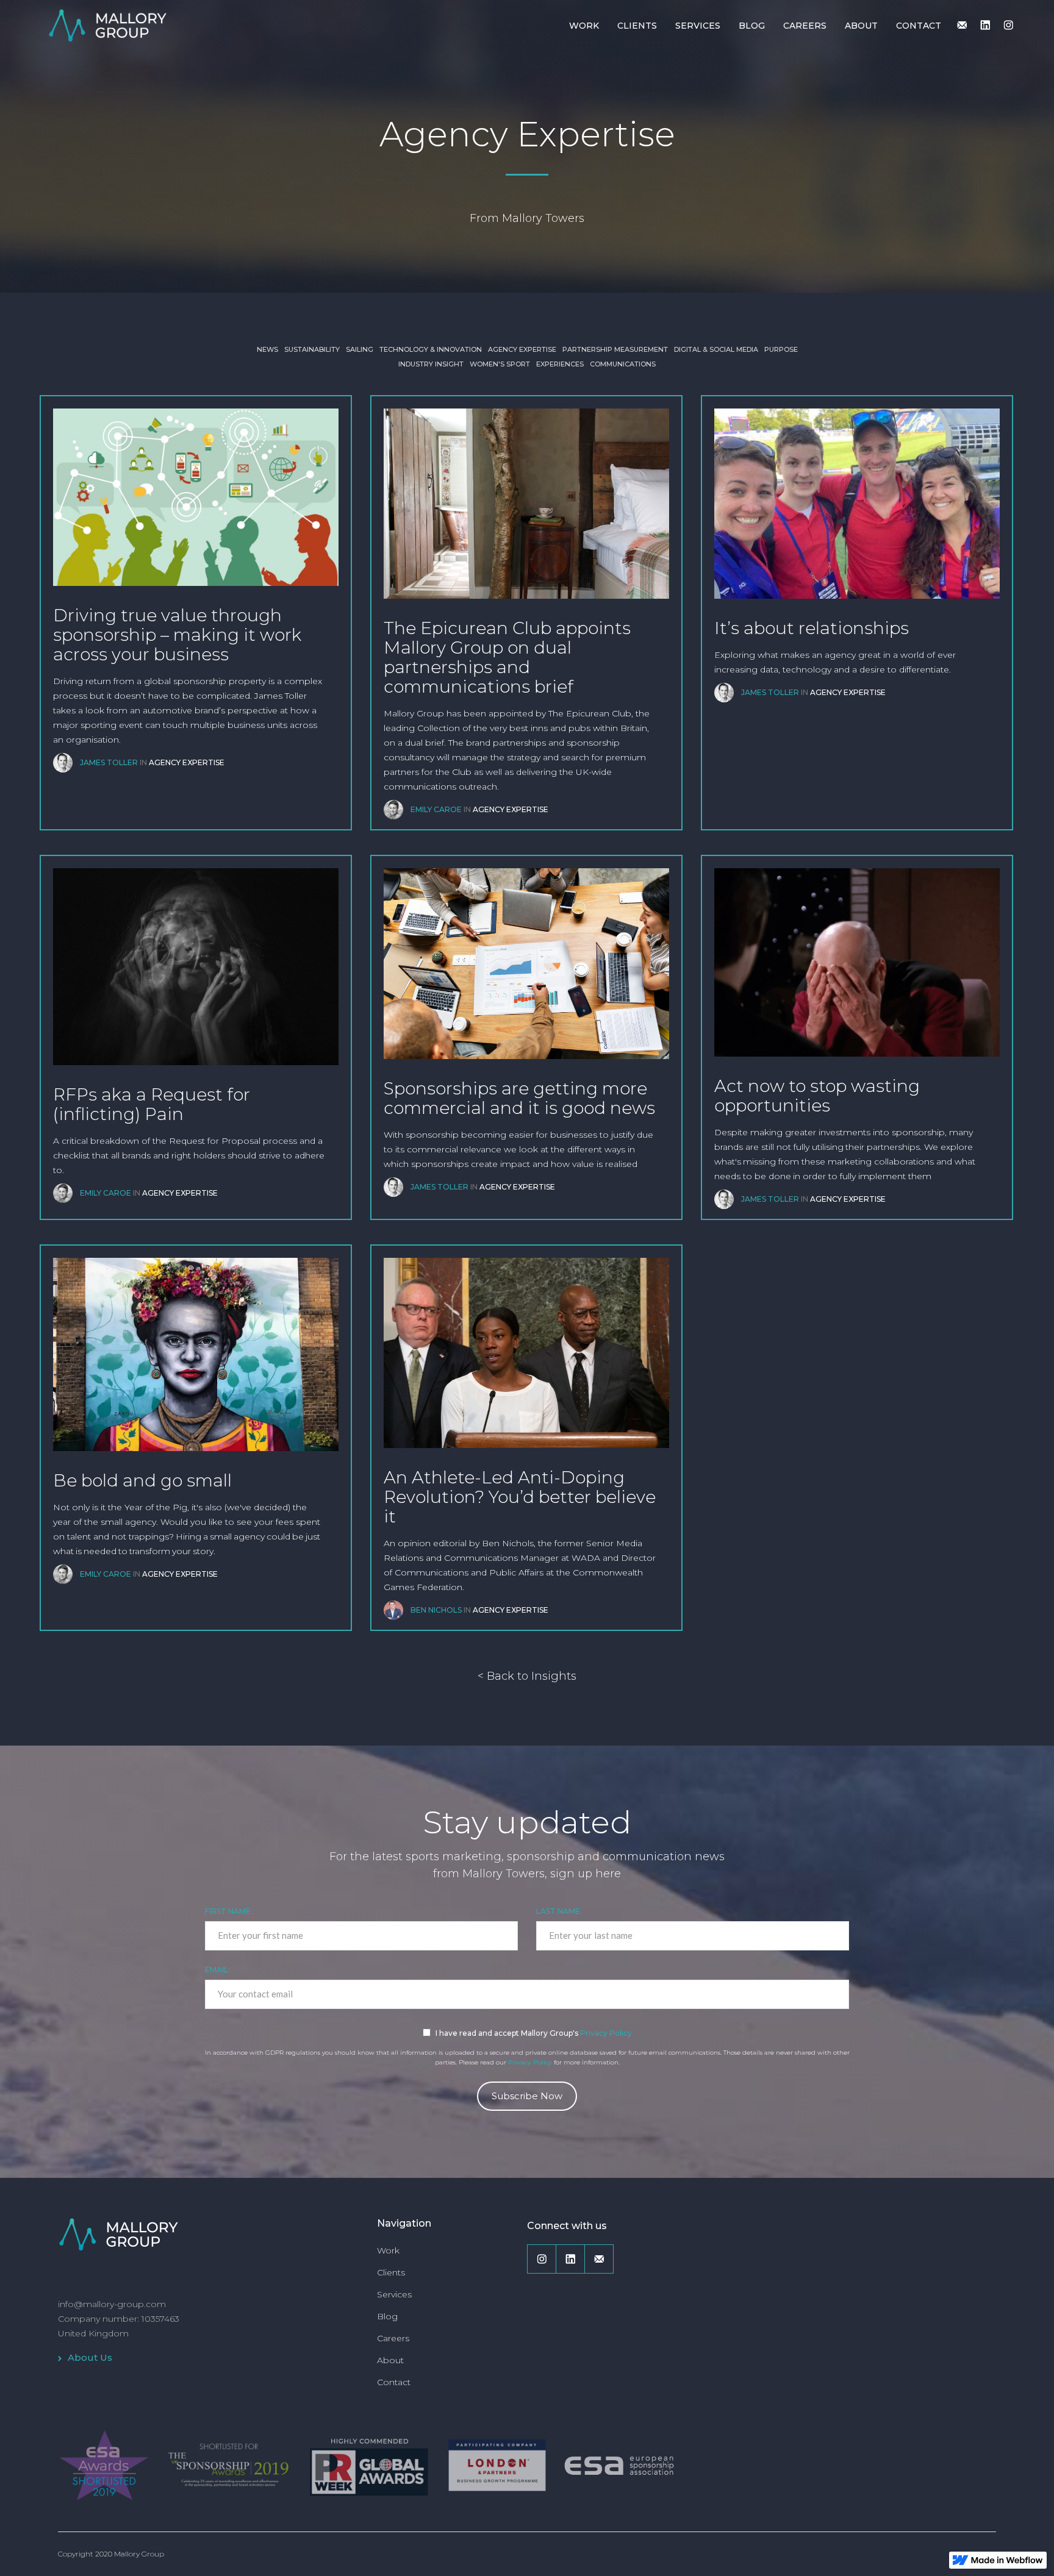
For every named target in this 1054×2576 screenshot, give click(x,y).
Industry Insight (431, 364)
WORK (584, 26)
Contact (394, 2382)
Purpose (781, 349)
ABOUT (861, 26)
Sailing (360, 349)
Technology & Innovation (431, 349)
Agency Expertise (522, 349)
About (390, 2360)
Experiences (560, 364)
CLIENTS (637, 26)
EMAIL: (217, 1970)
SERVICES (698, 26)
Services (394, 2294)
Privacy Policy (606, 2033)
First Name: (229, 1911)
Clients (391, 2272)
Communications (623, 364)
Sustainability (312, 349)
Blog (387, 2316)
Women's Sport (500, 364)
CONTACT (919, 26)
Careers (393, 2338)
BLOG (752, 26)
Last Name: (559, 1911)
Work (388, 2250)
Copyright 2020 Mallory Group (111, 2554)
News (267, 349)
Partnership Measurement (615, 349)
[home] (107, 24)
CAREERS (805, 26)
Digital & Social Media (716, 349)
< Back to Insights (527, 1676)
